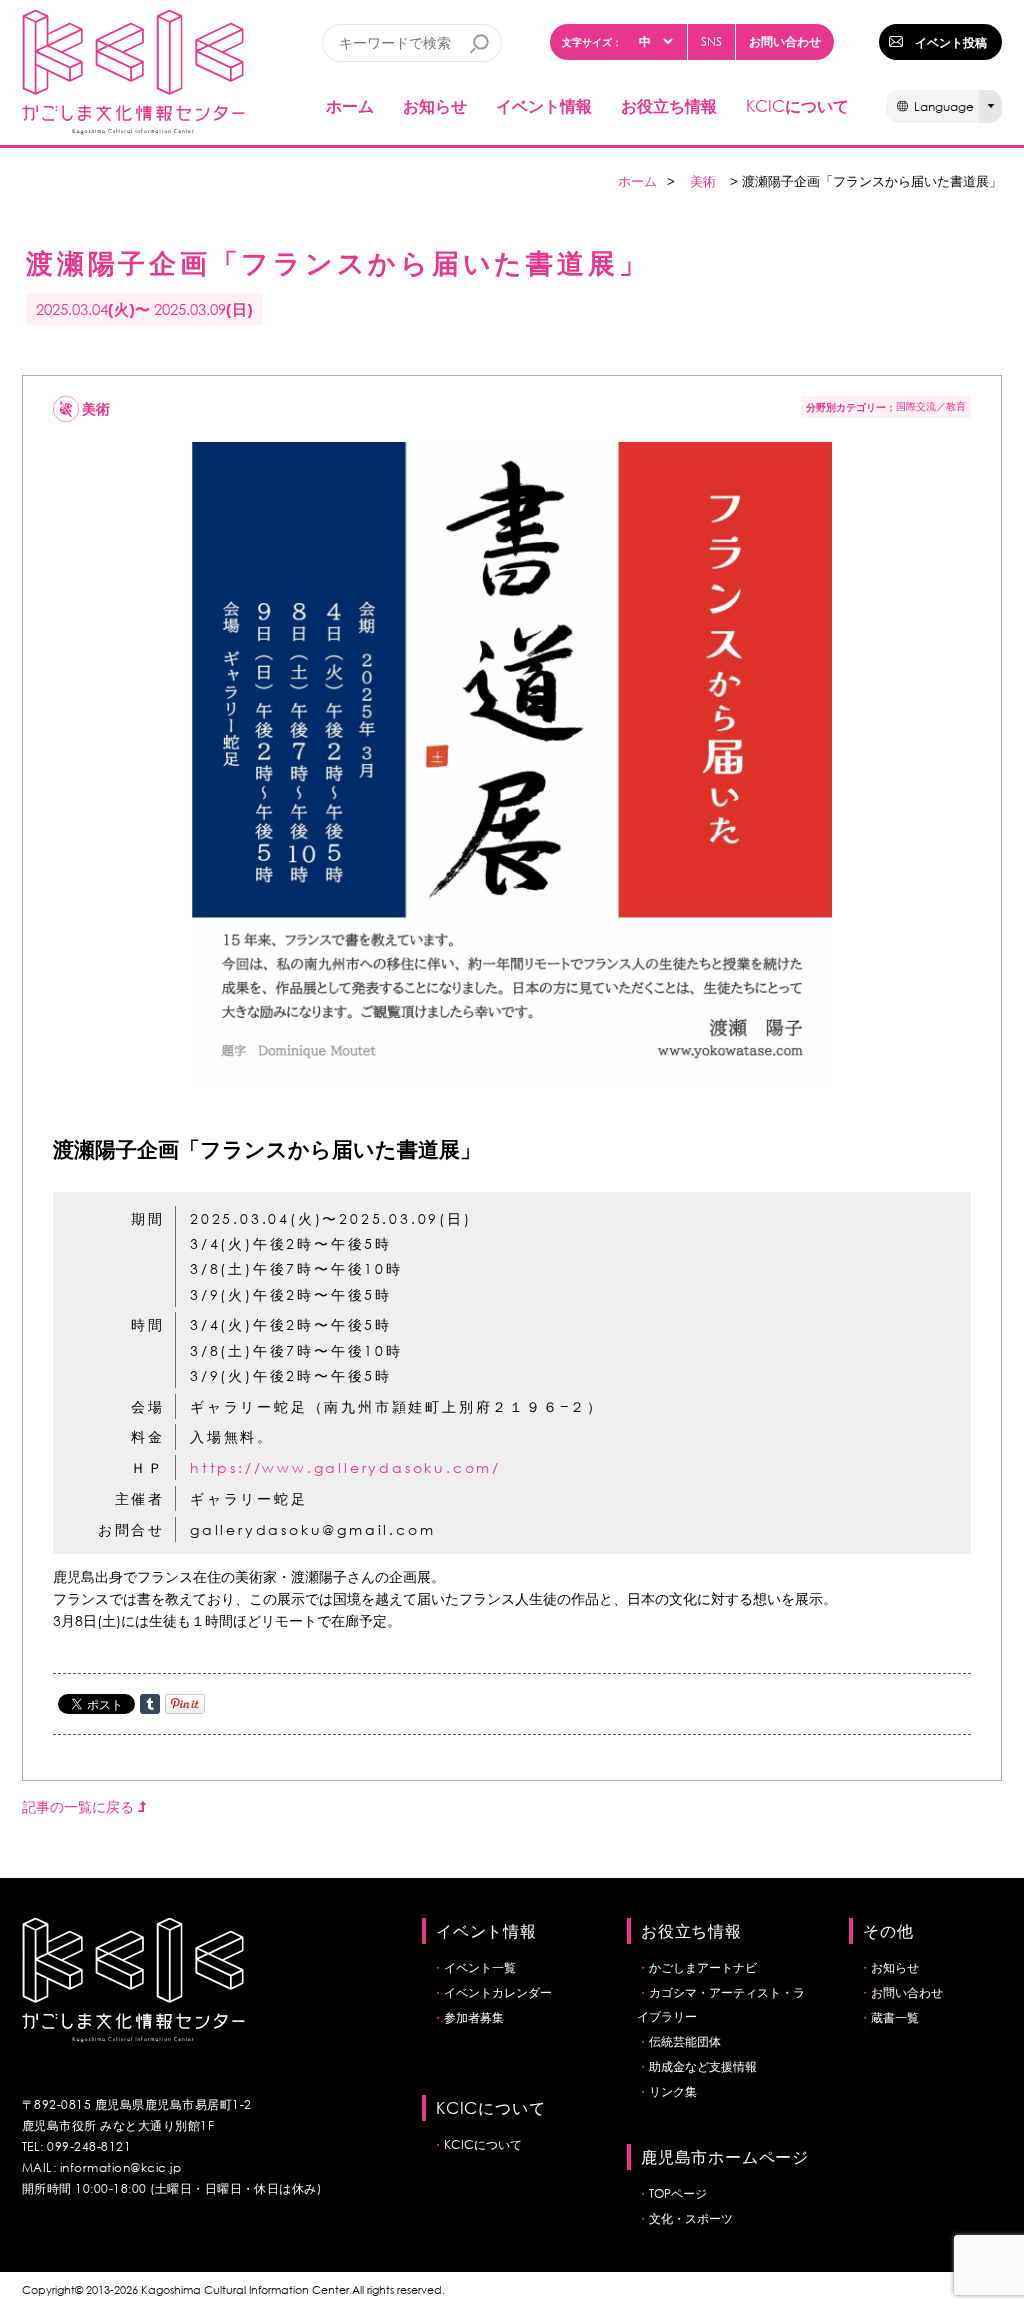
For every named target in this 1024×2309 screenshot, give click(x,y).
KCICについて (483, 2144)
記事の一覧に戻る (80, 1806)
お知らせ (435, 105)
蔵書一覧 (895, 2017)
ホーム (350, 105)
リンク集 (673, 2091)
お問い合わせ (785, 41)
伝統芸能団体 (685, 2041)
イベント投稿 (951, 42)
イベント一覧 (480, 1967)
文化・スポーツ (691, 2218)
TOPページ (678, 2193)
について (797, 105)
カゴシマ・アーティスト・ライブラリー (721, 2004)
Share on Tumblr (150, 1704)
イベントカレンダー (498, 1992)
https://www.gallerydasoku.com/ (345, 1467)
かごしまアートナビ (703, 1967)
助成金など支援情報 (703, 2066)
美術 (703, 181)
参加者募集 (474, 2017)
